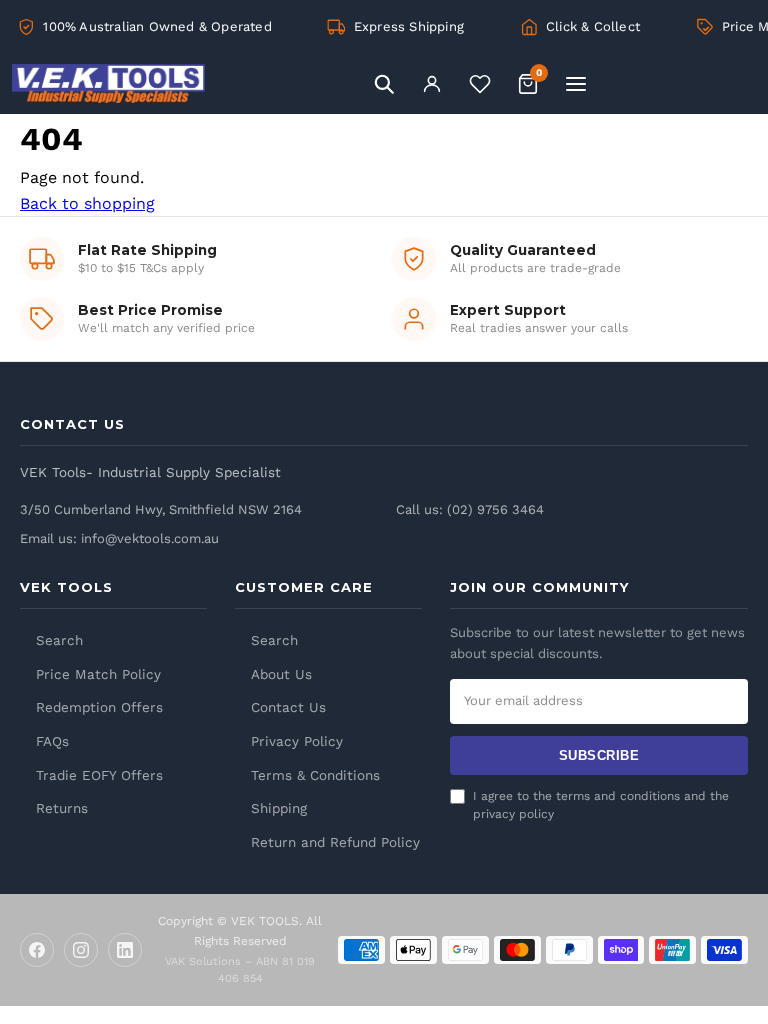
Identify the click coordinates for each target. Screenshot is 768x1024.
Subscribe (599, 755)
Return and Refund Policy (335, 842)
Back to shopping (87, 203)
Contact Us (288, 707)
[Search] (384, 84)
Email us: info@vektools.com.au (119, 538)
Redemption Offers (99, 707)
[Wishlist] (480, 84)
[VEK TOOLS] (187, 84)
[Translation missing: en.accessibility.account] (432, 84)
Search (59, 640)
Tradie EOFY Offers (99, 775)
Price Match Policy (98, 674)
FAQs (52, 741)
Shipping (279, 808)
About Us (281, 674)
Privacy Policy (297, 741)
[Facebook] (37, 950)
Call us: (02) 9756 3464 (470, 509)
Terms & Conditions (315, 775)
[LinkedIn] (125, 950)
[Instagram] (81, 950)
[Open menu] (576, 84)
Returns (62, 808)
